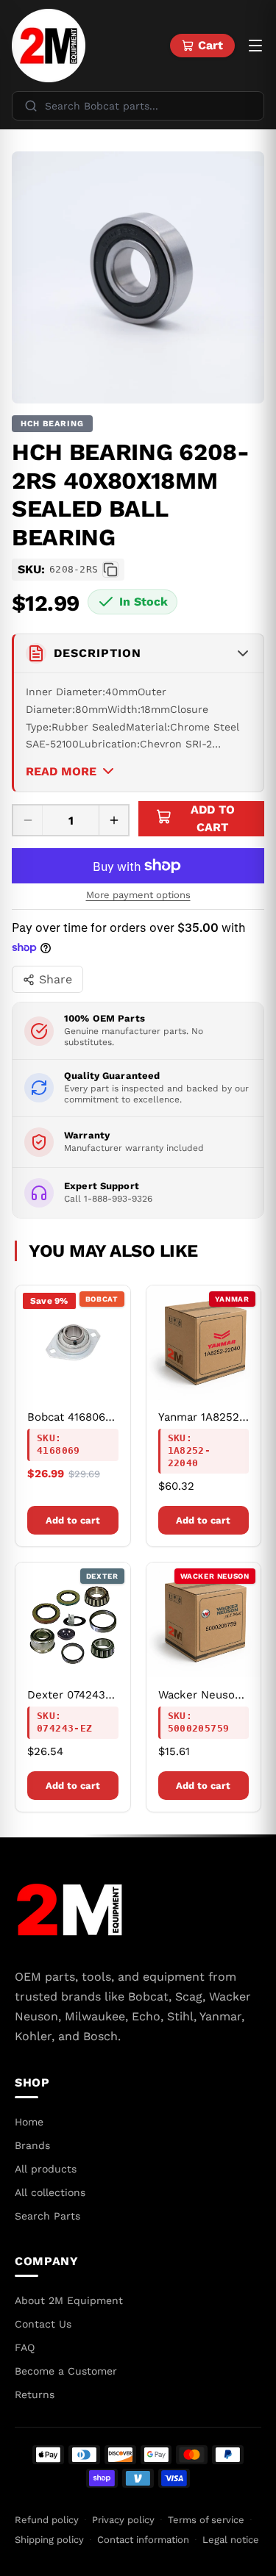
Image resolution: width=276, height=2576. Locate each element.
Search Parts (47, 2216)
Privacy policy (123, 2520)
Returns (35, 2394)
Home (29, 2122)
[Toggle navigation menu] (255, 46)
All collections (50, 2192)
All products (46, 2169)
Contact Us (43, 2324)
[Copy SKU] (110, 570)
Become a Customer (66, 2371)
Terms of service (206, 2520)
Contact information (143, 2540)
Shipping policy (49, 2540)
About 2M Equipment (69, 2300)
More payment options (138, 895)
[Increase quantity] (113, 820)
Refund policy (47, 2520)
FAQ (25, 2347)
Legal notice (231, 2540)
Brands (32, 2145)
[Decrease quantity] (28, 820)
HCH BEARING (52, 424)
